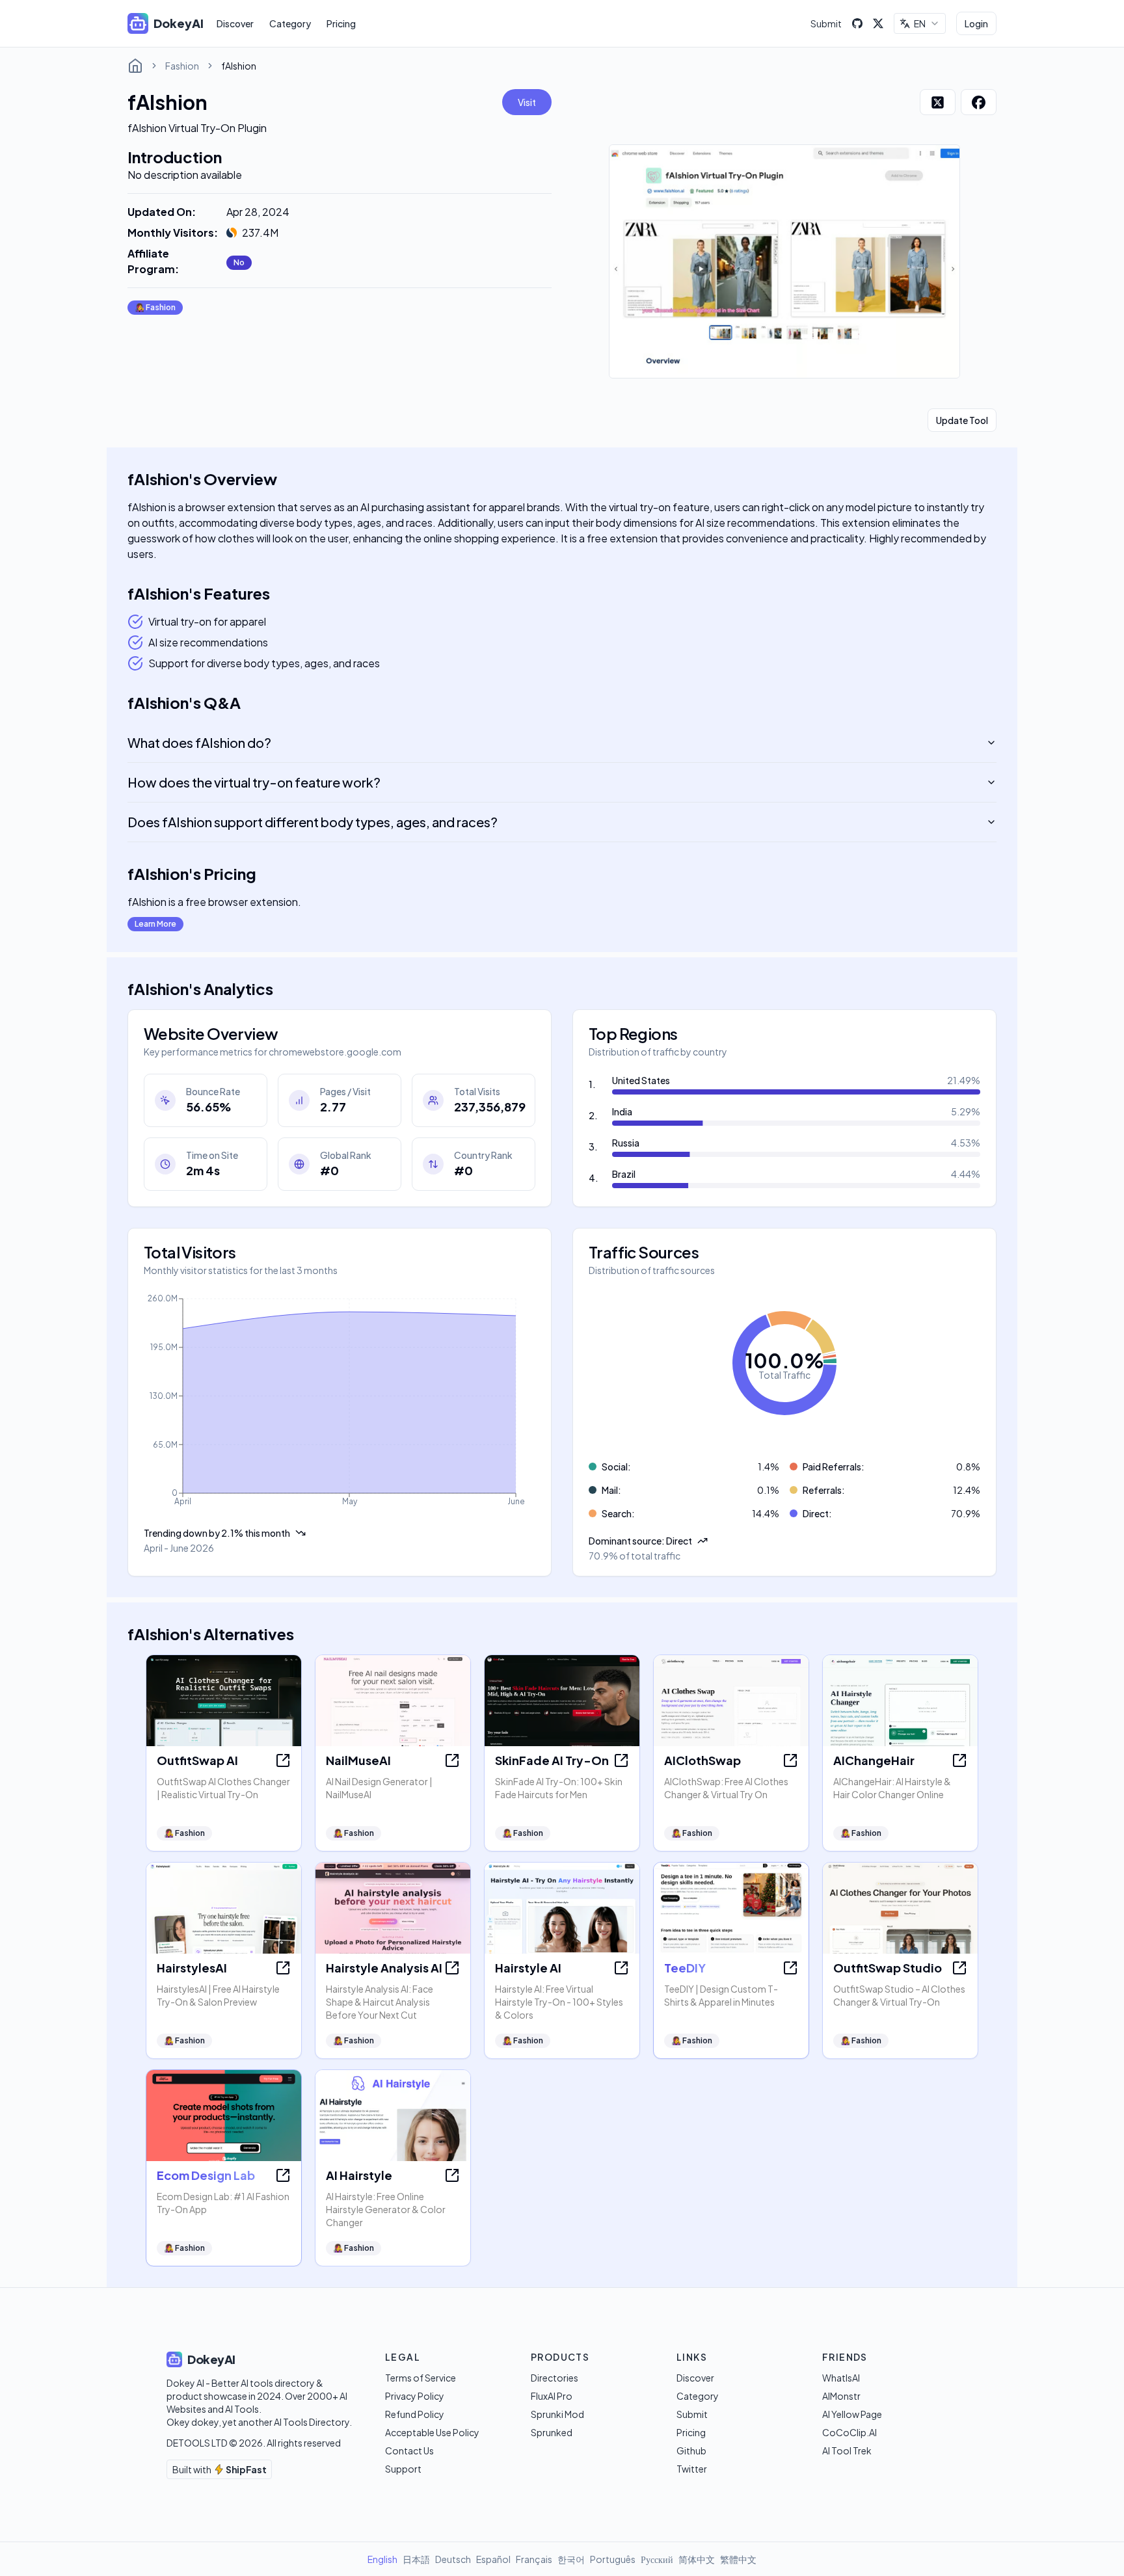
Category (290, 23)
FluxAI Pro (552, 2396)
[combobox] (920, 23)
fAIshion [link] (239, 66)
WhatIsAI (841, 2378)
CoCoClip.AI (850, 2432)
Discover (235, 23)
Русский (657, 2559)
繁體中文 (738, 2559)
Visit (527, 102)
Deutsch (453, 2559)
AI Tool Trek (847, 2450)
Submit (826, 23)
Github (691, 2450)
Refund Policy (415, 2414)
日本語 (416, 2559)
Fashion (182, 66)
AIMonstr (841, 2396)
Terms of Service (421, 2378)
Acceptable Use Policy (432, 2432)
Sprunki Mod (557, 2414)
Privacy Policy (415, 2396)
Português (613, 2559)
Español (493, 2559)
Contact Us (409, 2450)
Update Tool (962, 420)
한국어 (571, 2559)
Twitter (692, 2469)
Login (976, 23)
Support (403, 2469)
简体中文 (697, 2559)
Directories (555, 2378)
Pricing (341, 23)
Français (534, 2559)
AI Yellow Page (852, 2414)
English (382, 2559)
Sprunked (552, 2432)
